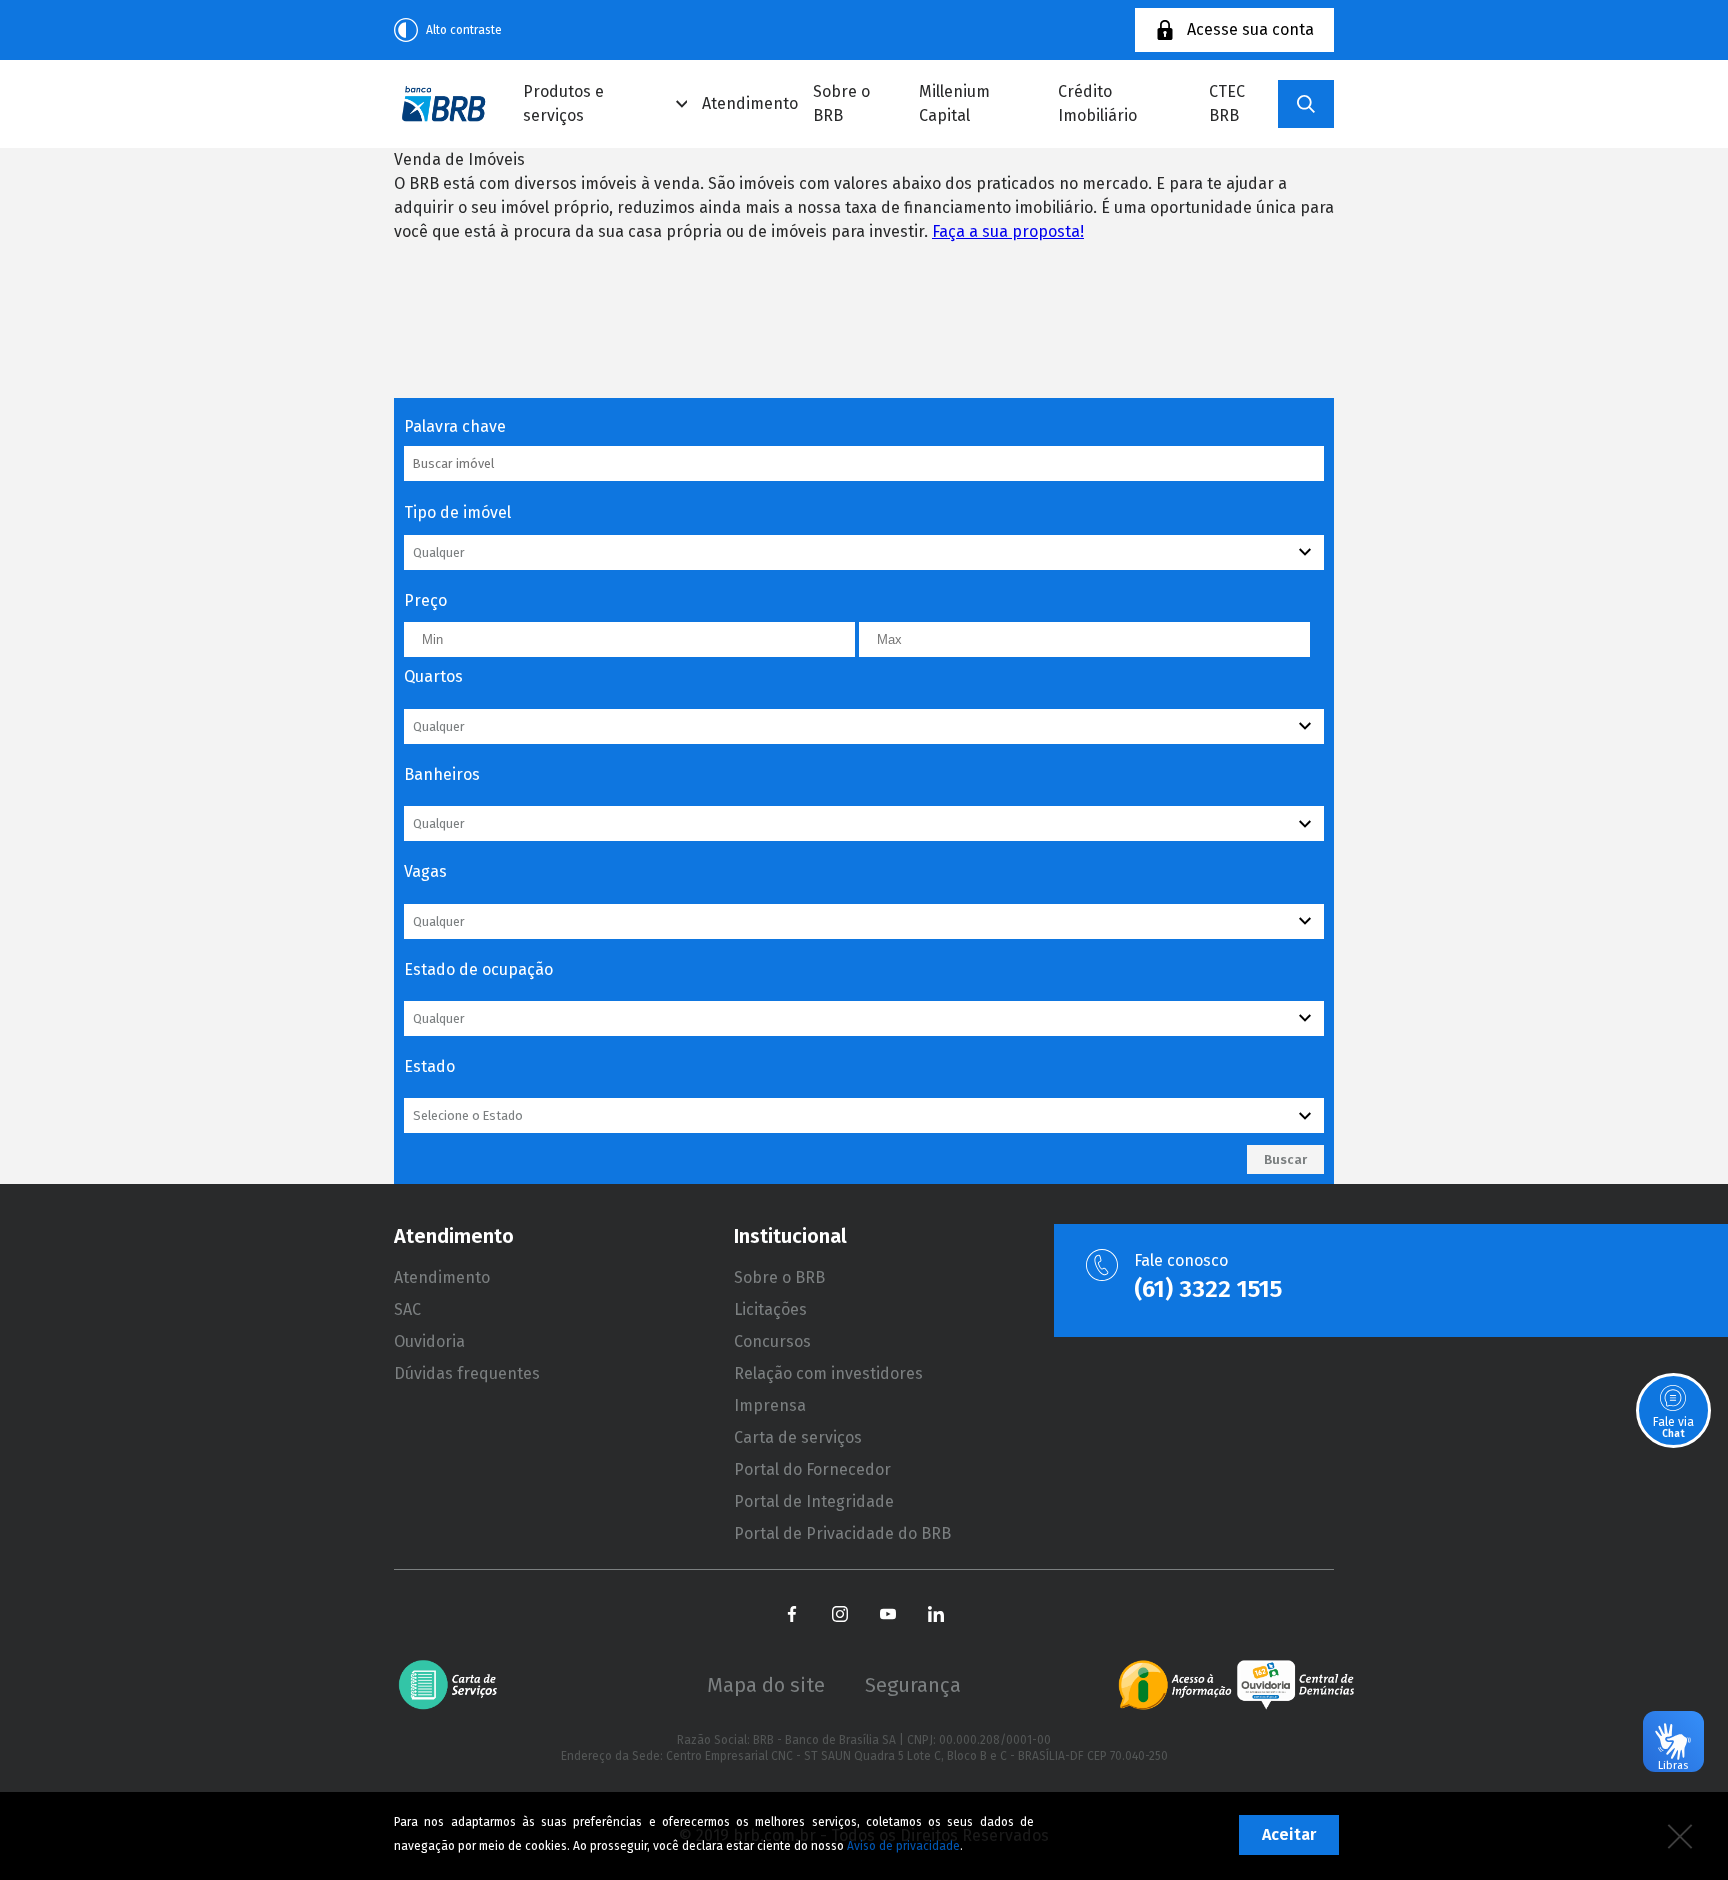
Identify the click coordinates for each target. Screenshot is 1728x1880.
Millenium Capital (954, 103)
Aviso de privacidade (903, 1846)
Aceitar (1289, 1834)
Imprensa (770, 1405)
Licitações (770, 1309)
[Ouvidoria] (1295, 1685)
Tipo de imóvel (457, 512)
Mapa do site (766, 1685)
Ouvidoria (429, 1341)
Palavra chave (455, 426)
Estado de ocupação (478, 969)
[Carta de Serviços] (455, 1685)
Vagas (425, 871)
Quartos (433, 676)
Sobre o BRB (841, 103)
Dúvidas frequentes (467, 1373)
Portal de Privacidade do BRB (842, 1533)
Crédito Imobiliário (1097, 103)
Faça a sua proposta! (1008, 231)
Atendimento (750, 103)
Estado (429, 1066)
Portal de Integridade (814, 1501)
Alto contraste (464, 30)
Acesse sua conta (1250, 29)
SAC (407, 1309)
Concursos (772, 1341)
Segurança (913, 1685)
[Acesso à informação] (1175, 1685)
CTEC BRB (1227, 103)
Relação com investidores (828, 1373)
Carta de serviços (798, 1437)
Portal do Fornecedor (812, 1469)
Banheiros (442, 774)
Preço (425, 600)
